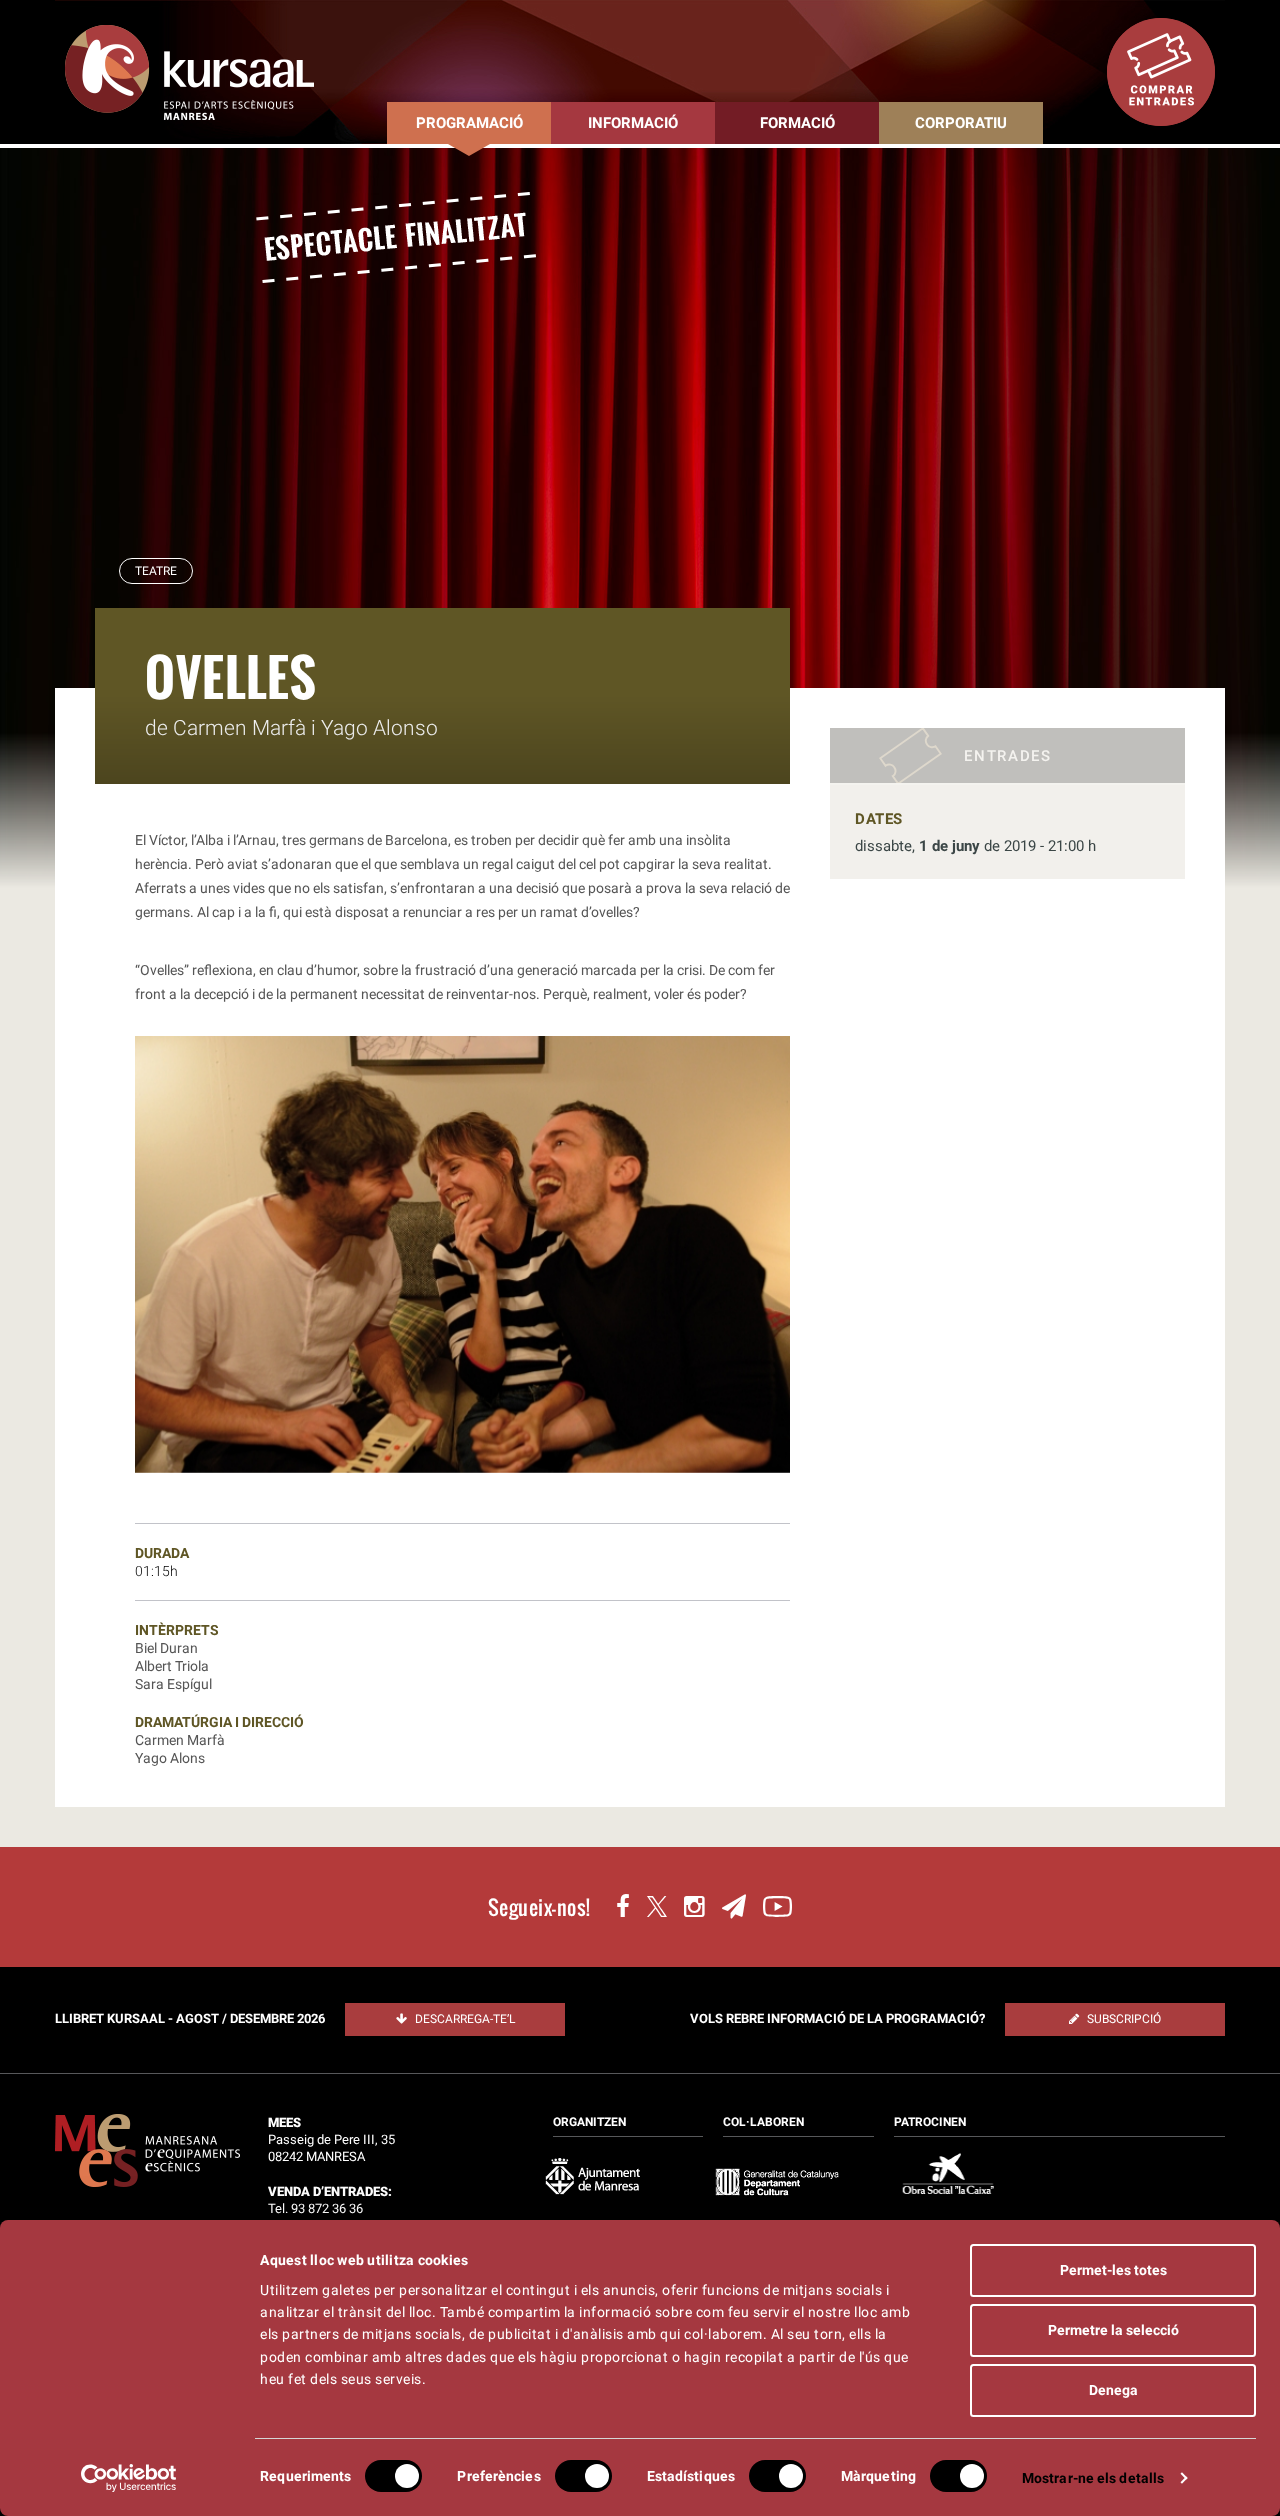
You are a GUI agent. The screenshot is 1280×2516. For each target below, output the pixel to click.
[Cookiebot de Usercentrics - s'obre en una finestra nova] (129, 2478)
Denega (1113, 2390)
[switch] (583, 2476)
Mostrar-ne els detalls (1093, 2478)
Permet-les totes (1113, 2270)
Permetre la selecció (1113, 2330)
